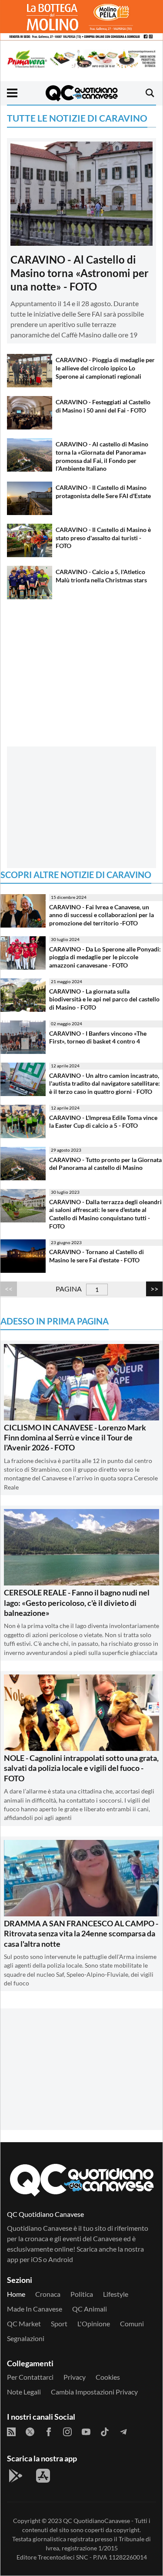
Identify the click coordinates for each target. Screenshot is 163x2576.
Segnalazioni (26, 2338)
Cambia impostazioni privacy (94, 2392)
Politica (82, 2294)
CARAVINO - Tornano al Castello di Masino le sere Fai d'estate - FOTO (96, 1256)
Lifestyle (116, 2294)
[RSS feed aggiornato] (11, 2432)
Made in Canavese (35, 2309)
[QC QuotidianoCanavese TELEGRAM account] (123, 2432)
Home (16, 2294)
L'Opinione (94, 2323)
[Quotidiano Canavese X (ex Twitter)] (30, 2432)
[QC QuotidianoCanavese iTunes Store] (43, 2476)
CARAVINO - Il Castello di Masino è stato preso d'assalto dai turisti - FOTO (103, 538)
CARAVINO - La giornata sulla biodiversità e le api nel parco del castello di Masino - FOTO (104, 999)
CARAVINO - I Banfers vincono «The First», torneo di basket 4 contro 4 (98, 1037)
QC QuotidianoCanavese (96, 2521)
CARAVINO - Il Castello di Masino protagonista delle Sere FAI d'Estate (103, 492)
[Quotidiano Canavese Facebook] (49, 2432)
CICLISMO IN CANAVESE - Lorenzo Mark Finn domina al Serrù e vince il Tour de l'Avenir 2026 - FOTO (75, 1438)
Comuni (132, 2323)
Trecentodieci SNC (63, 2557)
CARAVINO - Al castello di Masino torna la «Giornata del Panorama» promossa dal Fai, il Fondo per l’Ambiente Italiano (102, 456)
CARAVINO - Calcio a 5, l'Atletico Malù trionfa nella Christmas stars (101, 576)
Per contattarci (30, 2377)
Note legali (24, 2392)
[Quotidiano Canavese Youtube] (86, 2432)
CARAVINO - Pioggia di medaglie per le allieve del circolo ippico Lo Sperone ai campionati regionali (105, 368)
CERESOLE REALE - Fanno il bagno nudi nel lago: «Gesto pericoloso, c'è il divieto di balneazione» (77, 1603)
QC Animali (90, 2309)
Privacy (75, 2377)
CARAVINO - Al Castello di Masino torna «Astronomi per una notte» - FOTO (80, 273)
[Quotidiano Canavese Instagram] (67, 2432)
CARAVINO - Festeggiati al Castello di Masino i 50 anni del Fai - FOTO (103, 406)
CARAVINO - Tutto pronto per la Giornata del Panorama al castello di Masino (105, 1164)
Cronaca (48, 2294)
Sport (59, 2323)
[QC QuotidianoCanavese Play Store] (16, 2476)
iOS (36, 2259)
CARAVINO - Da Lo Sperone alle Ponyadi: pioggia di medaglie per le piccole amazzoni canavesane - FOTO (105, 957)
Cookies (108, 2377)
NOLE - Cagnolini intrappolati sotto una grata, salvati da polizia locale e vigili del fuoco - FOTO (81, 1768)
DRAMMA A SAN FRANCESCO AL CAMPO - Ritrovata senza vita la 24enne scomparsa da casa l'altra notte (81, 1934)
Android (61, 2259)
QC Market (24, 2323)
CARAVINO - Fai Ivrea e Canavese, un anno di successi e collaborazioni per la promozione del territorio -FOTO (101, 915)
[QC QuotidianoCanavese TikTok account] (105, 2432)
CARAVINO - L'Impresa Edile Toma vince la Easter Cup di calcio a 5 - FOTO (103, 1122)
